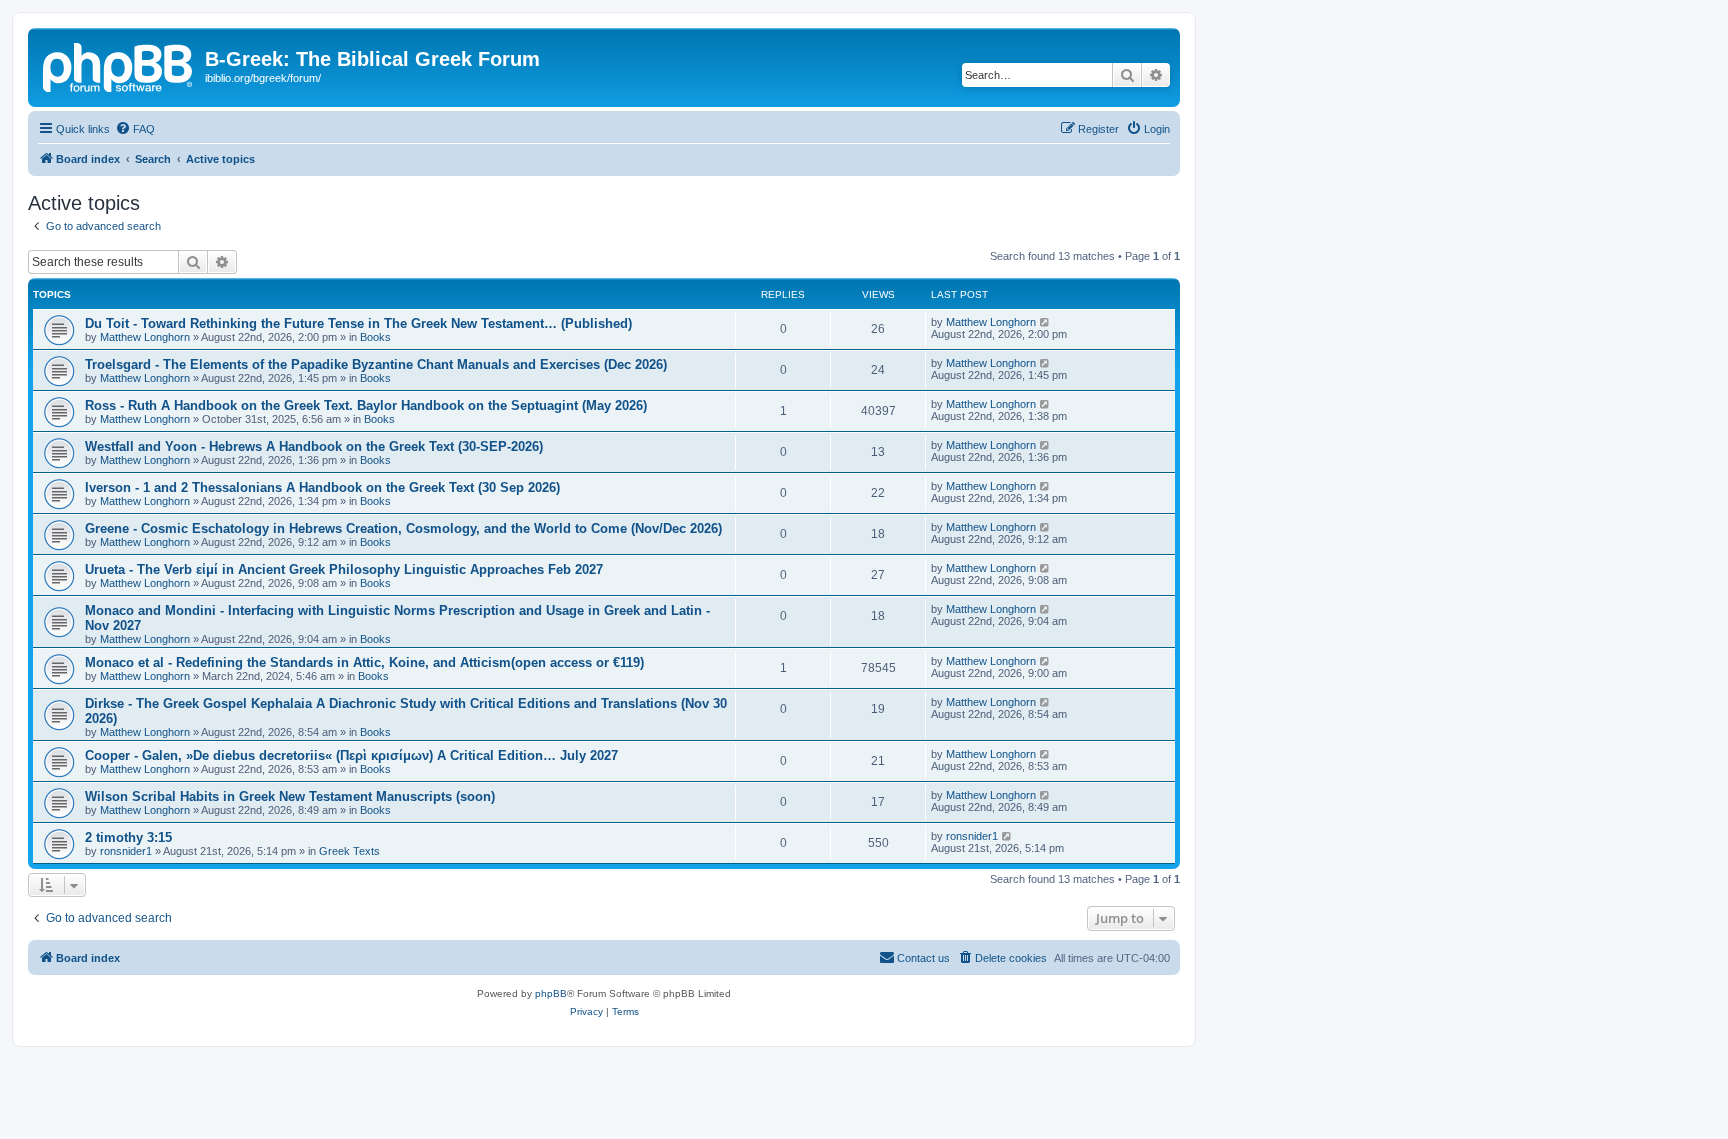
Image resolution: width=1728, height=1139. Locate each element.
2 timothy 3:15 (128, 837)
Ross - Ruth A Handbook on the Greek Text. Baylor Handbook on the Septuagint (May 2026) (366, 405)
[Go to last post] (1045, 322)
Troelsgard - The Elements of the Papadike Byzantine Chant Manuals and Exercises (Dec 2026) (376, 364)
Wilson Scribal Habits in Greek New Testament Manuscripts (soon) (290, 796)
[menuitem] (135, 129)
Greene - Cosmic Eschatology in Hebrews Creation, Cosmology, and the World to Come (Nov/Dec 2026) (403, 528)
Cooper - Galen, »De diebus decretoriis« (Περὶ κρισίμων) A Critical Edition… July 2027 (351, 755)
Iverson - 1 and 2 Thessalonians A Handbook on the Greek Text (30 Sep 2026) (322, 487)
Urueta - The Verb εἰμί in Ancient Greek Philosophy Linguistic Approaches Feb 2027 (344, 569)
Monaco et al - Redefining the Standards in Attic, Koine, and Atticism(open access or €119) (364, 662)
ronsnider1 (126, 851)
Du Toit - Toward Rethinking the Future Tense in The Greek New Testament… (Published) (358, 323)
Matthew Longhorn (145, 337)
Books (375, 337)
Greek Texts (349, 851)
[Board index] (119, 65)
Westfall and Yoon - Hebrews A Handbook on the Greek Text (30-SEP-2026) (314, 446)
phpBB (551, 993)
